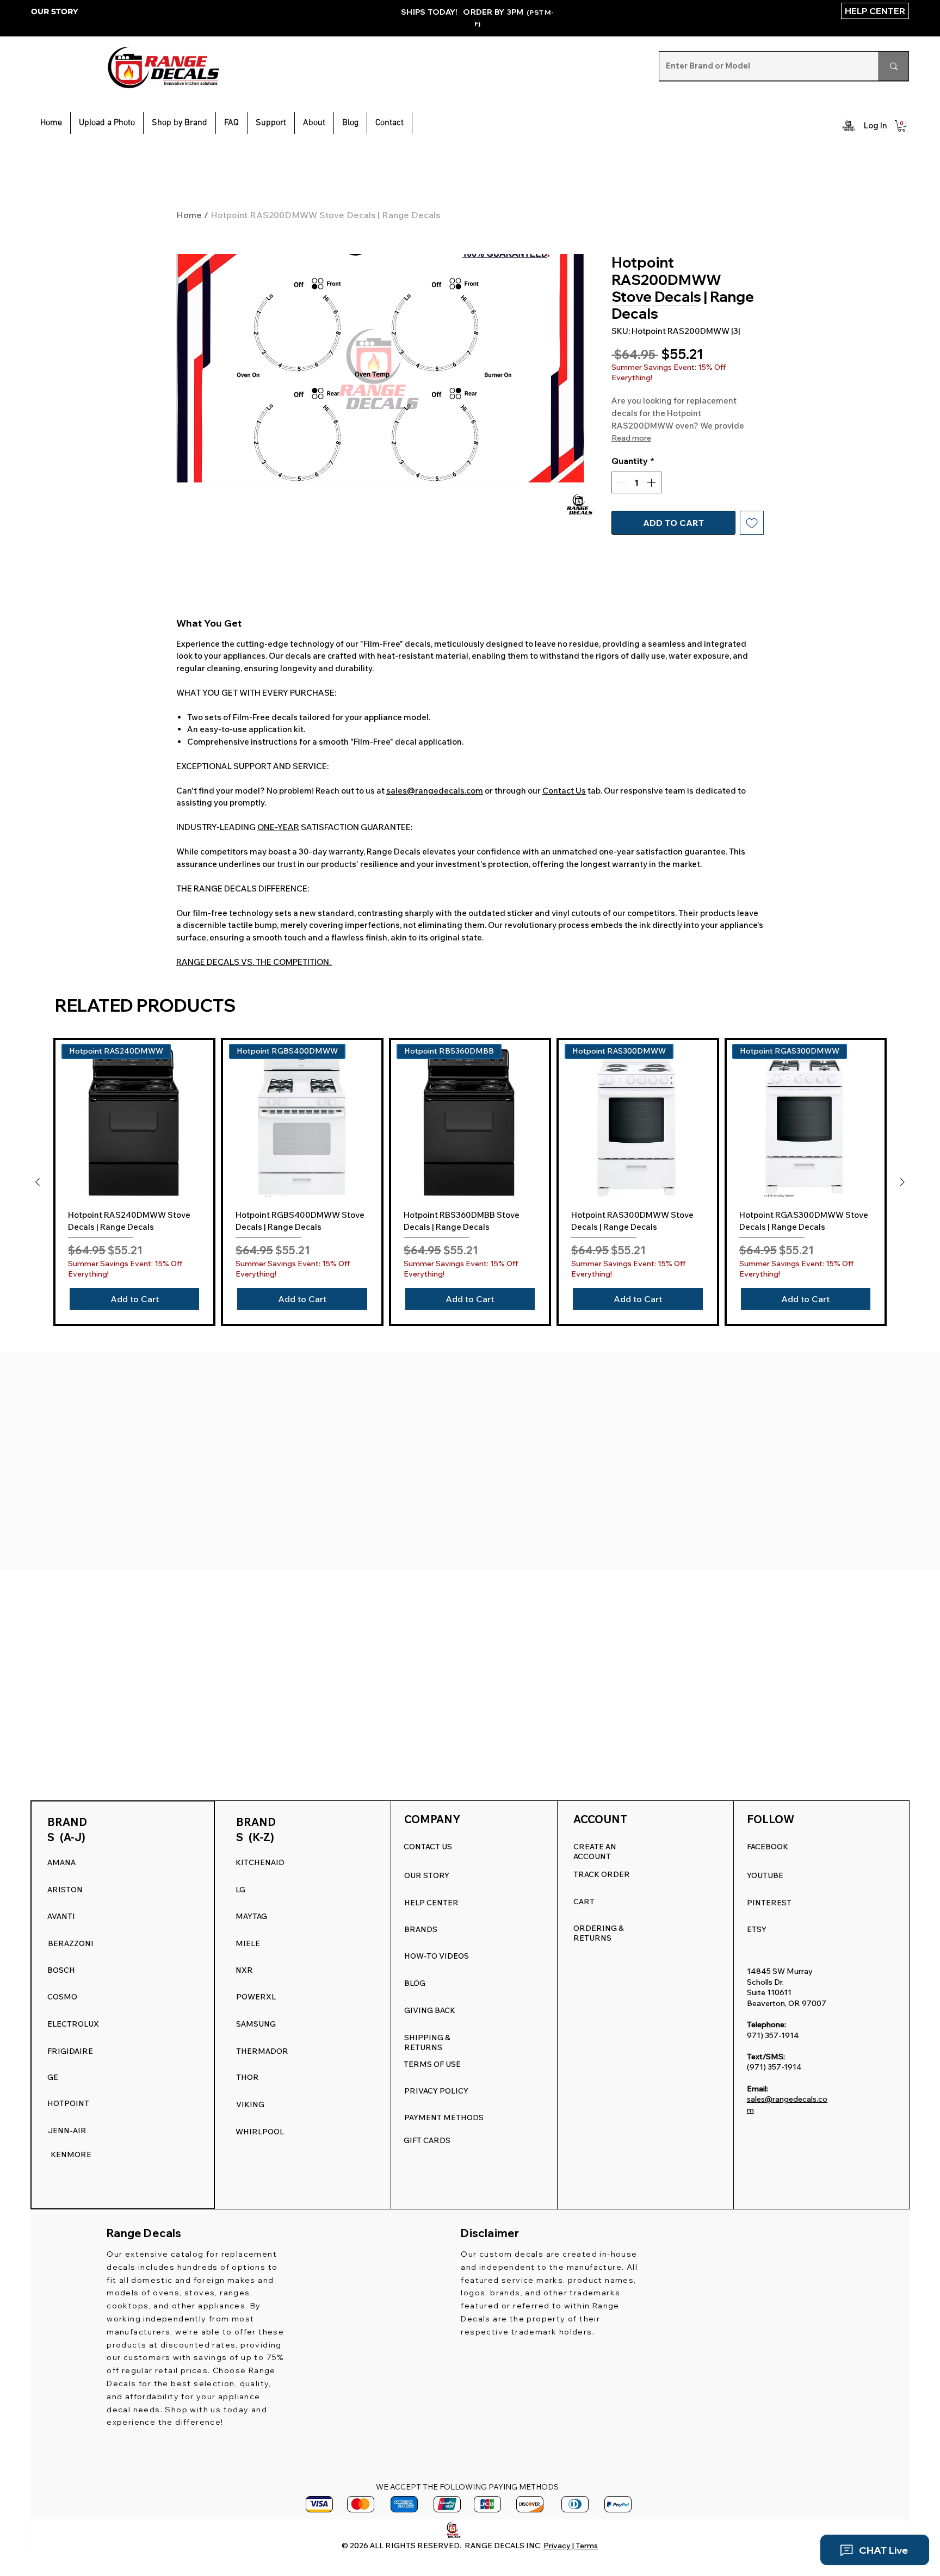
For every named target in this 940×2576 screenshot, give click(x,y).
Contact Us (564, 791)
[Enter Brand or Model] (893, 66)
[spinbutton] (636, 482)
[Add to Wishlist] (752, 523)
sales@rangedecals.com (435, 791)
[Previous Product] (38, 1182)
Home (189, 215)
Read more (631, 438)
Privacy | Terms (571, 2546)
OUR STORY (54, 11)
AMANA (61, 1862)
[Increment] (652, 482)
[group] (470, 1182)
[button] (271, 123)
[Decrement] (621, 482)
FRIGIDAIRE (70, 2051)
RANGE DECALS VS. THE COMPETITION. (254, 962)
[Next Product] (902, 1182)
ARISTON (65, 1890)
